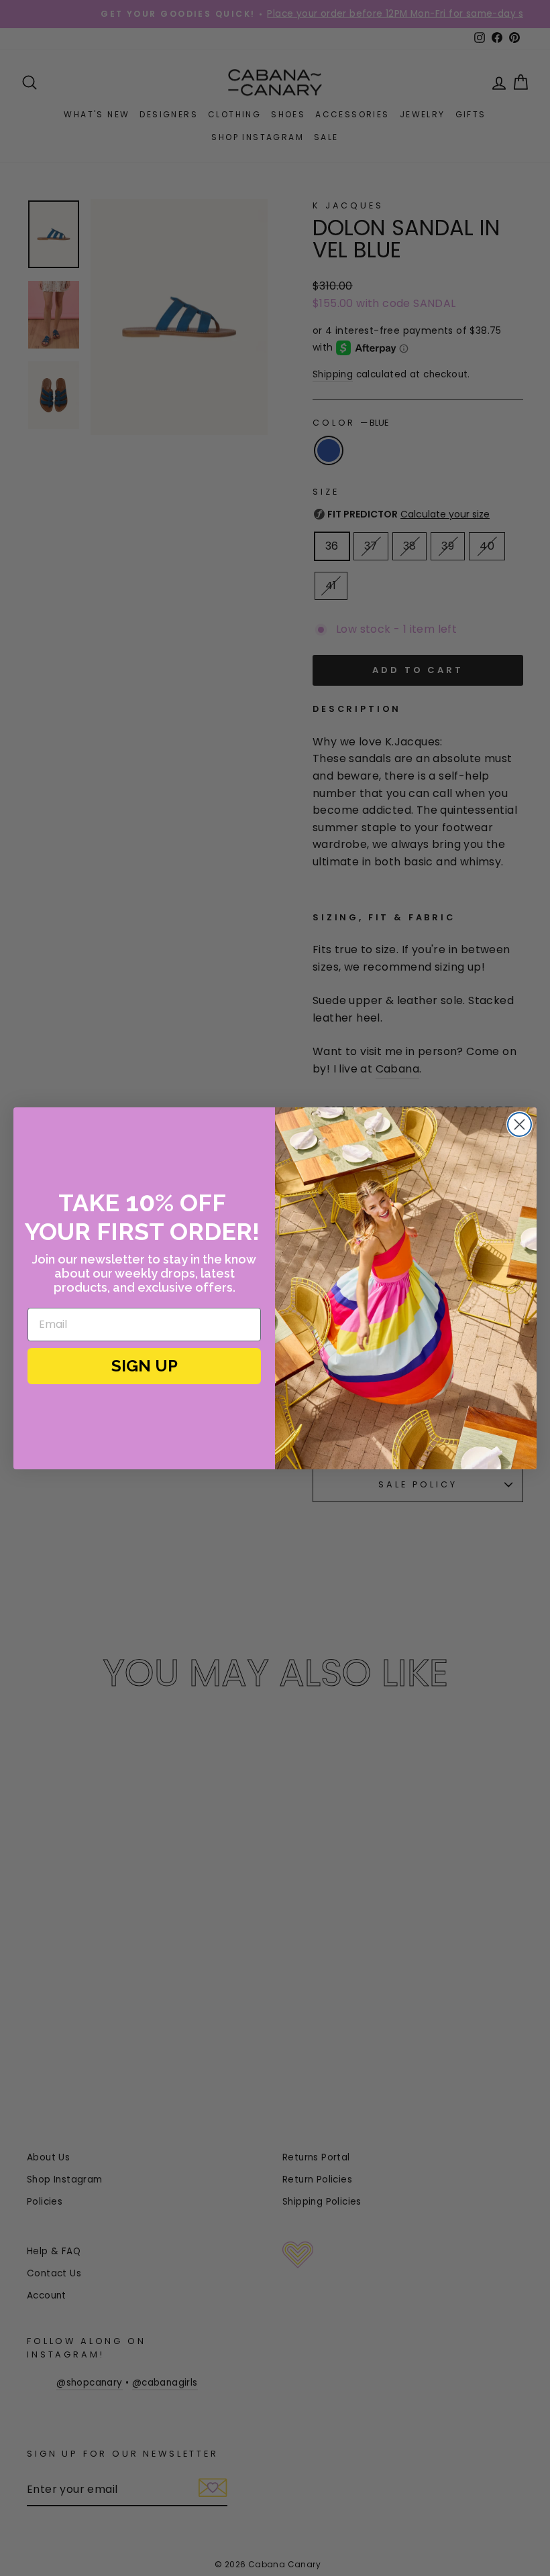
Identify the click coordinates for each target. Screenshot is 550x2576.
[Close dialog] (519, 1124)
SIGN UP (145, 1366)
